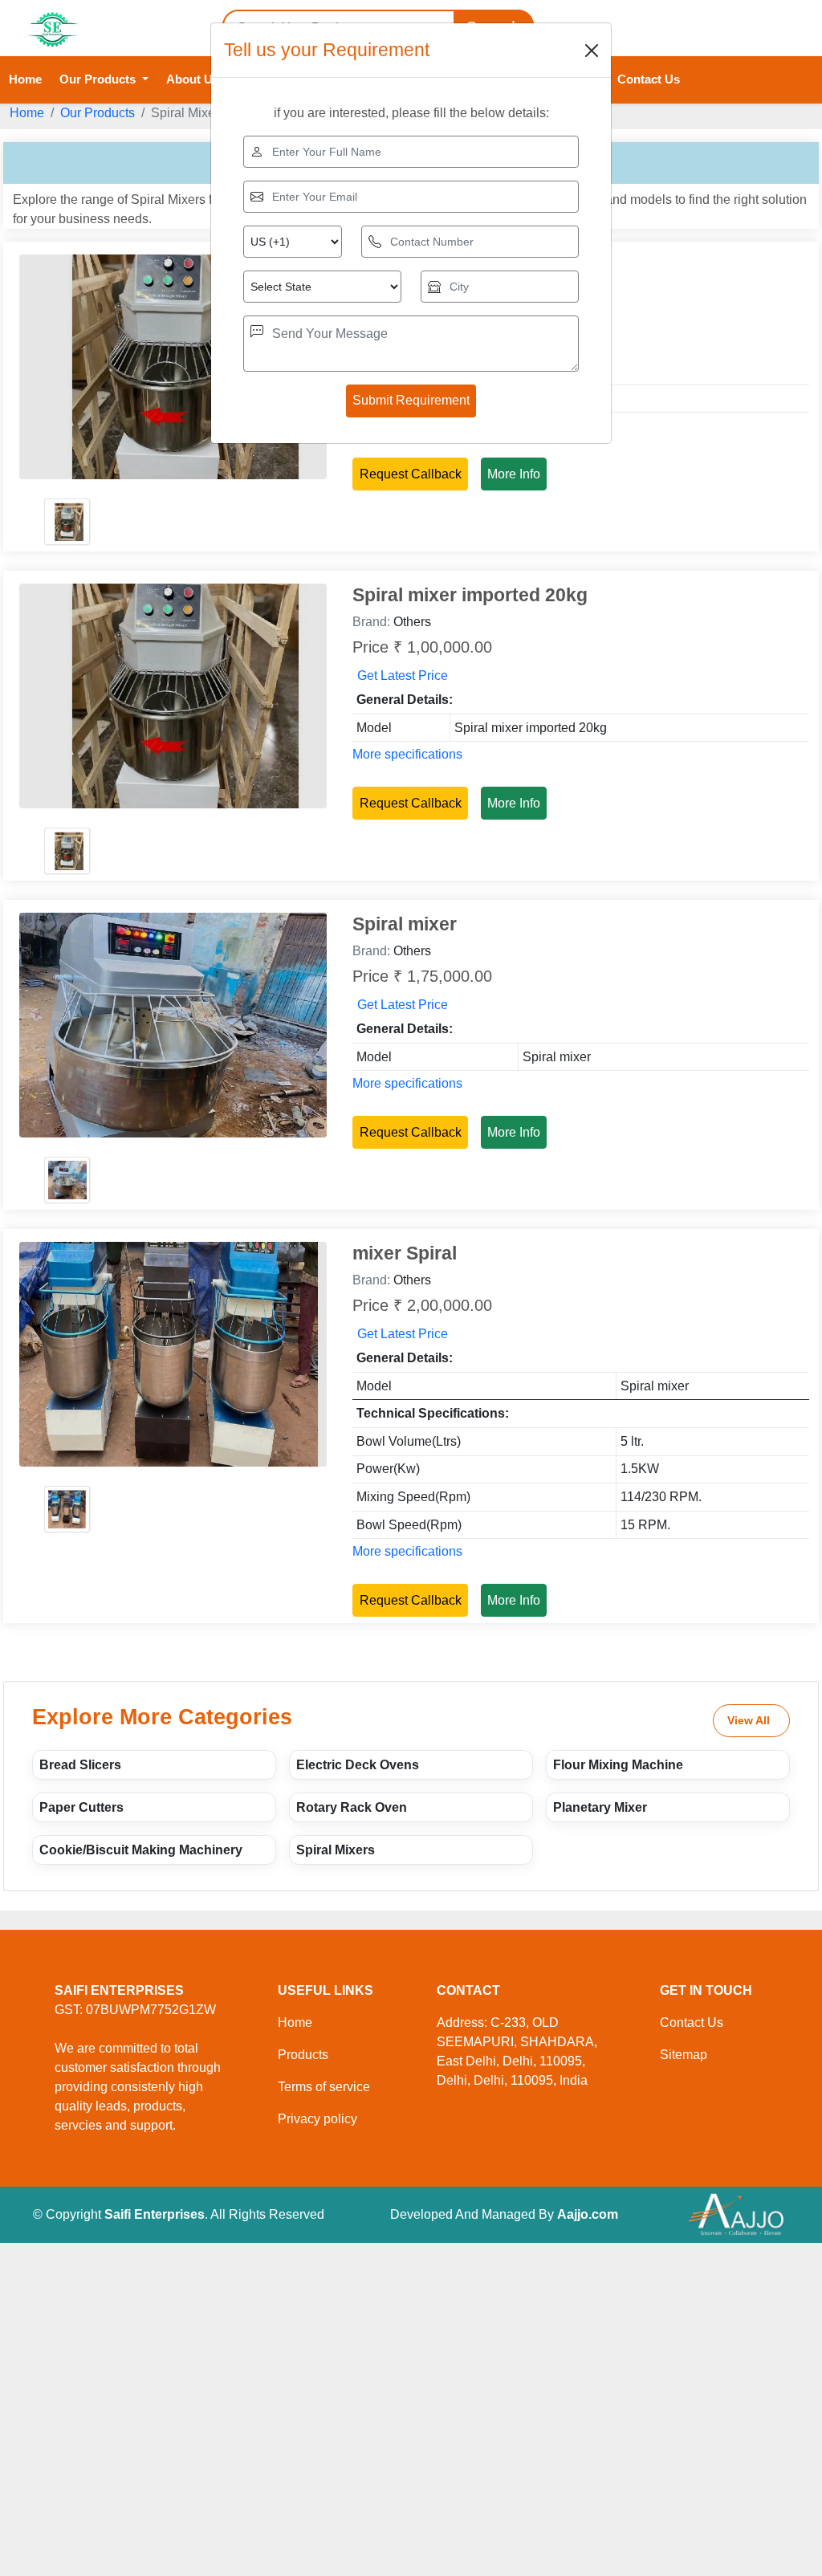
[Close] (592, 51)
